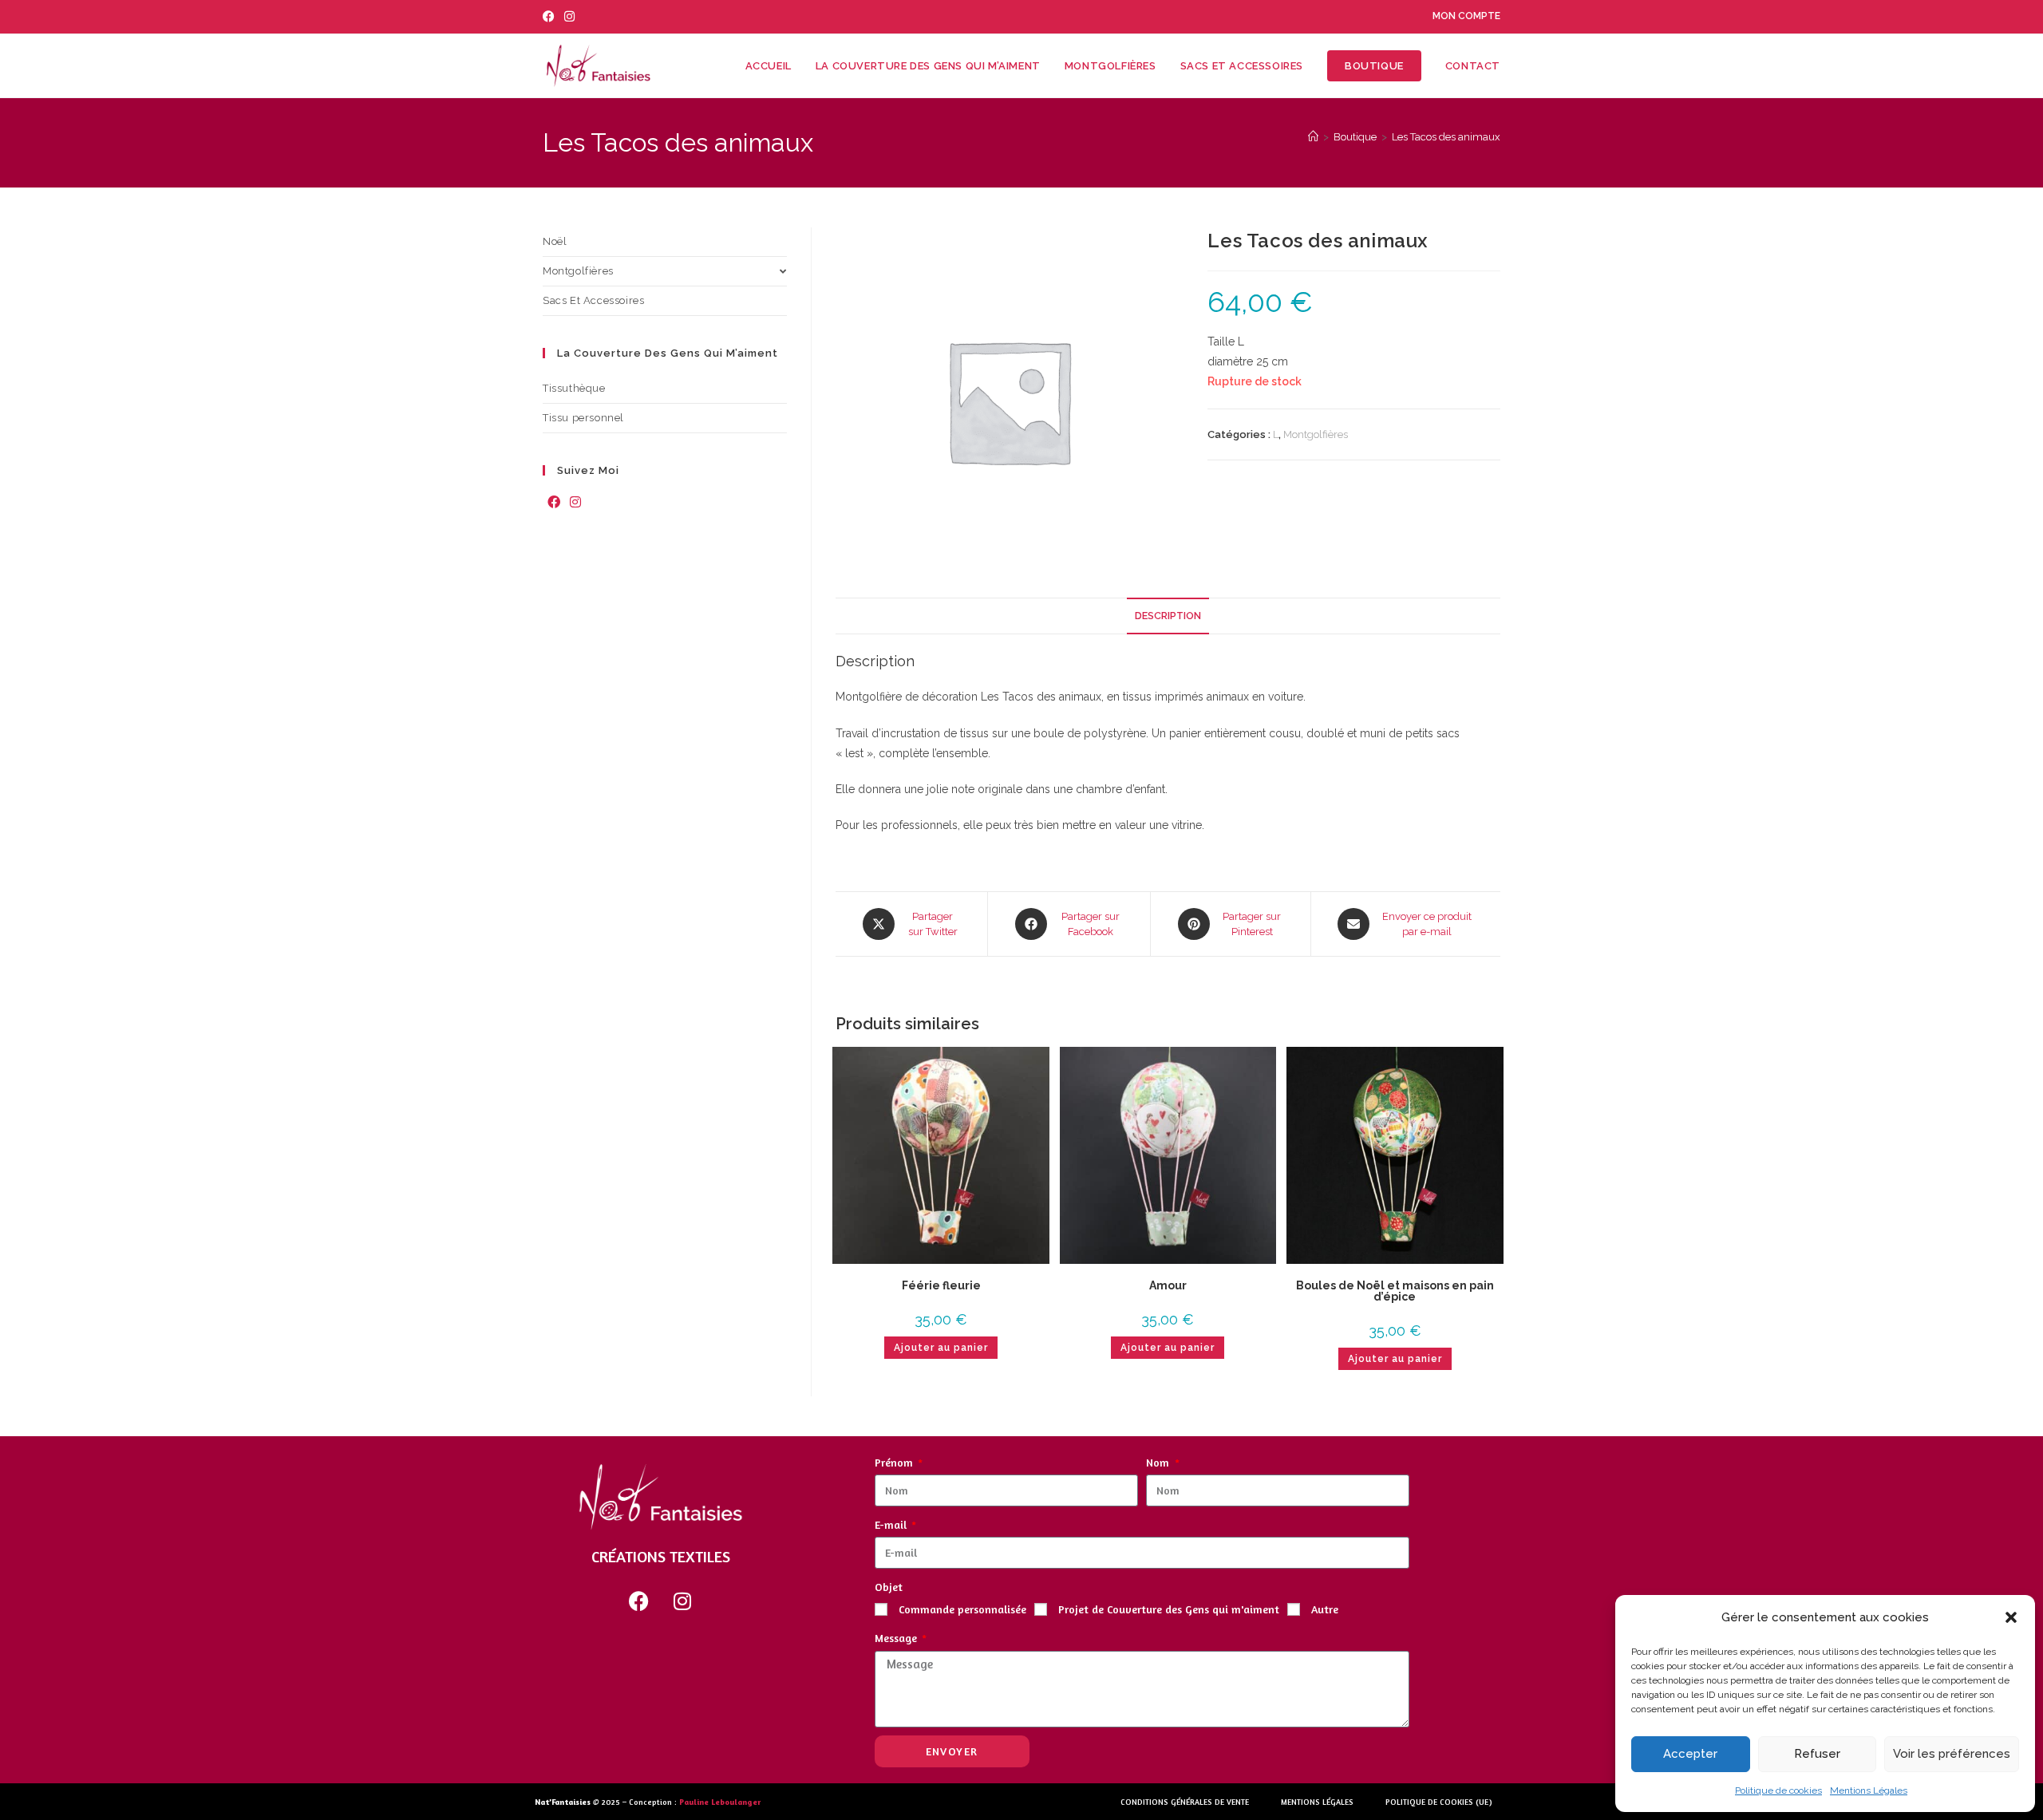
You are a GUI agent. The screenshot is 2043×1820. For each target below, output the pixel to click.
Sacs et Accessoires (593, 300)
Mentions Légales (1869, 1790)
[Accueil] (1313, 137)
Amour (1168, 1285)
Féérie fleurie (941, 1285)
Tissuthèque (574, 388)
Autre (1325, 1609)
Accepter (1690, 1754)
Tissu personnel (583, 418)
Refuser (1817, 1754)
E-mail (892, 1524)
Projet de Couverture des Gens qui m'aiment (1169, 1609)
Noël (555, 241)
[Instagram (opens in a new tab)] (569, 17)
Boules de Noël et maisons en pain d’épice (1395, 1291)
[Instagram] (575, 503)
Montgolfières (1316, 434)
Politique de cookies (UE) (1439, 1802)
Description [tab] (1168, 616)
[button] (2011, 1617)
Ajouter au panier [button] (941, 1348)
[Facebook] (554, 503)
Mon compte (1466, 16)
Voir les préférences (1952, 1754)
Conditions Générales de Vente (1185, 1802)
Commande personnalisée (962, 1609)
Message (897, 1638)
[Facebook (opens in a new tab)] (551, 17)
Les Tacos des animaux (1446, 137)
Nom (1159, 1462)
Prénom (895, 1462)
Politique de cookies (1778, 1790)
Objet (889, 1587)
